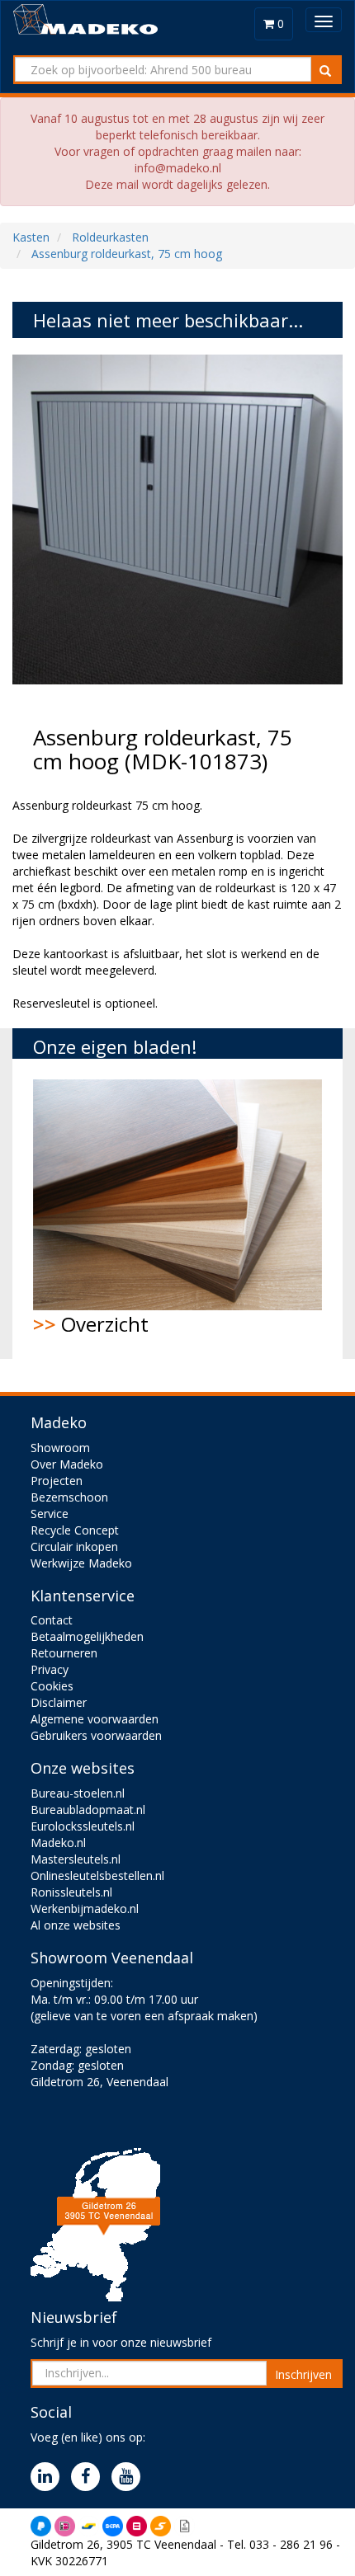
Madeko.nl (58, 1843)
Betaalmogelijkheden (87, 1636)
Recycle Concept (75, 1530)
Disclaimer (59, 1702)
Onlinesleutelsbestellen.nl (97, 1876)
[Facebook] (90, 2477)
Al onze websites (76, 1925)
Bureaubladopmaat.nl (88, 1810)
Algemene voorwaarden (95, 1719)
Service (50, 1514)
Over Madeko (67, 1464)
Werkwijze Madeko (81, 1563)
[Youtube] (130, 2477)
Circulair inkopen (74, 1547)
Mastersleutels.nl (76, 1859)
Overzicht (91, 1324)
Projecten (57, 1481)
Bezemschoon (69, 1497)
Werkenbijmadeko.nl (85, 1908)
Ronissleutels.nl (71, 1892)
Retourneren (64, 1653)
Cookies (52, 1686)
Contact (52, 1620)
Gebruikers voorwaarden (96, 1735)
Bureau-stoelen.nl (78, 1793)
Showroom (60, 1448)
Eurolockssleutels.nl (83, 1826)
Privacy (50, 1669)
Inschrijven (303, 2374)
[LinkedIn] (49, 2477)
